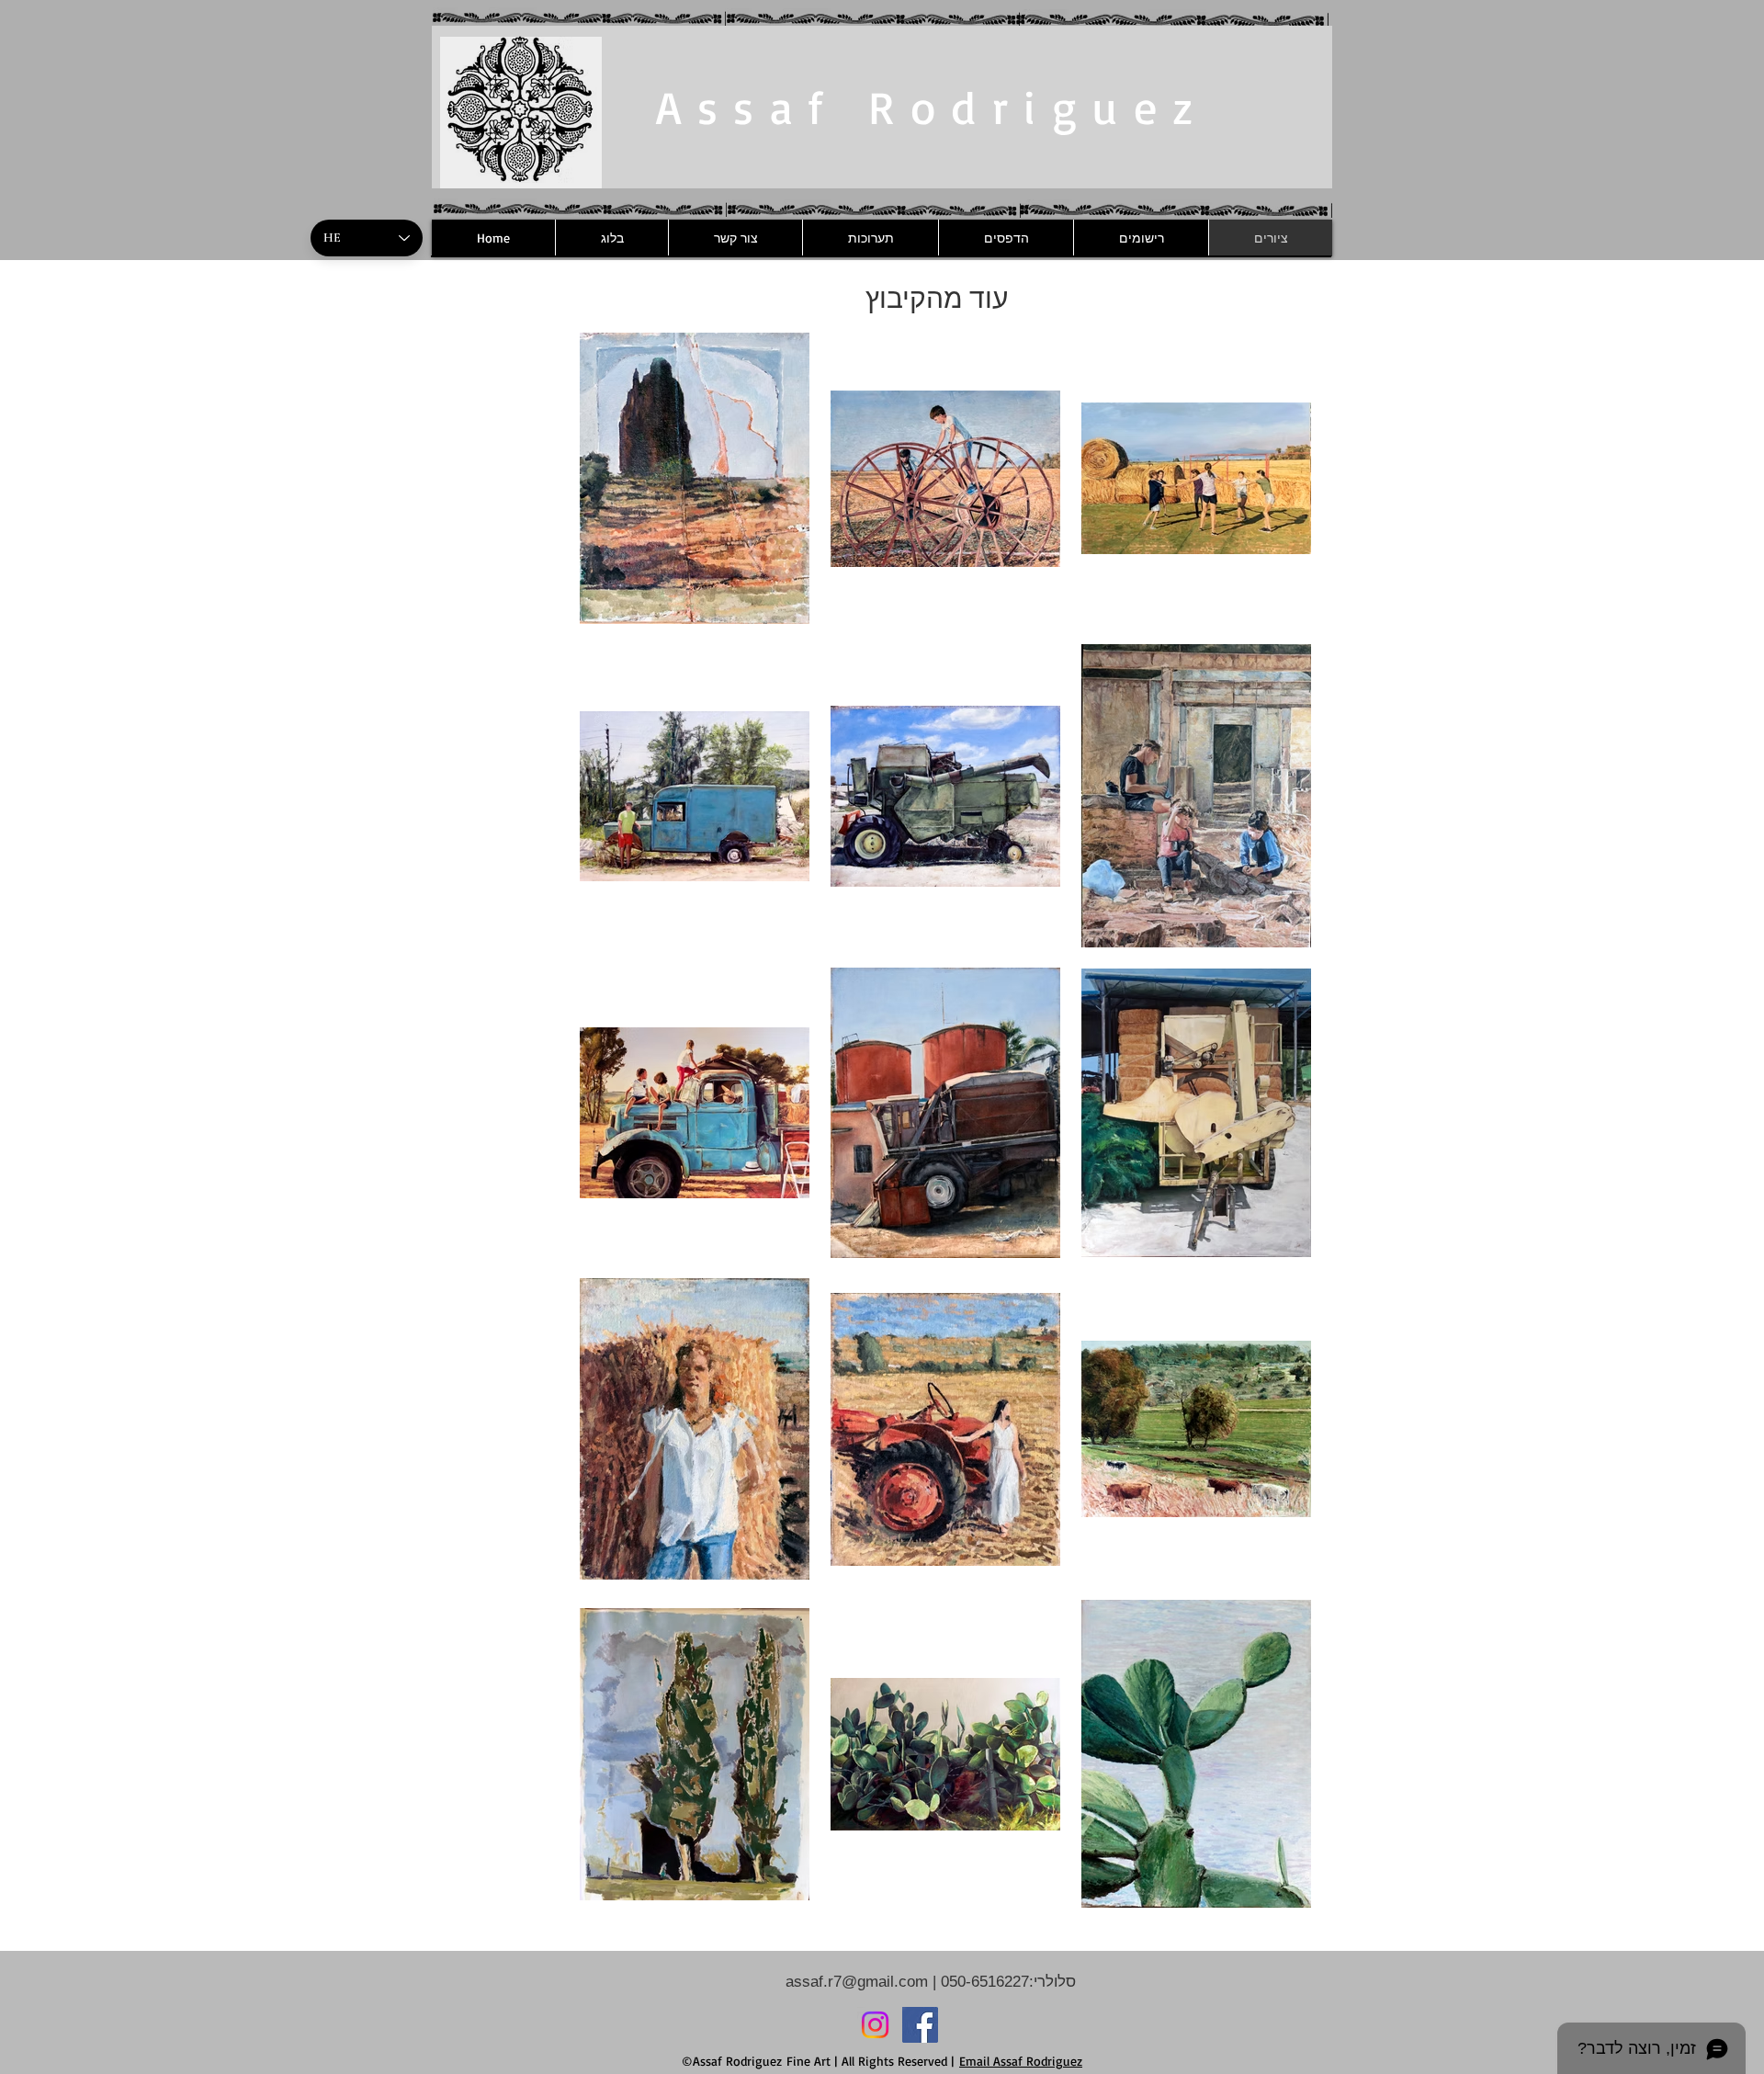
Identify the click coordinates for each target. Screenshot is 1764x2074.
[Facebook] (920, 2025)
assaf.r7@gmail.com (857, 1982)
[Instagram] (875, 2025)
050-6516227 (983, 1982)
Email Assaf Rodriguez (1021, 2061)
